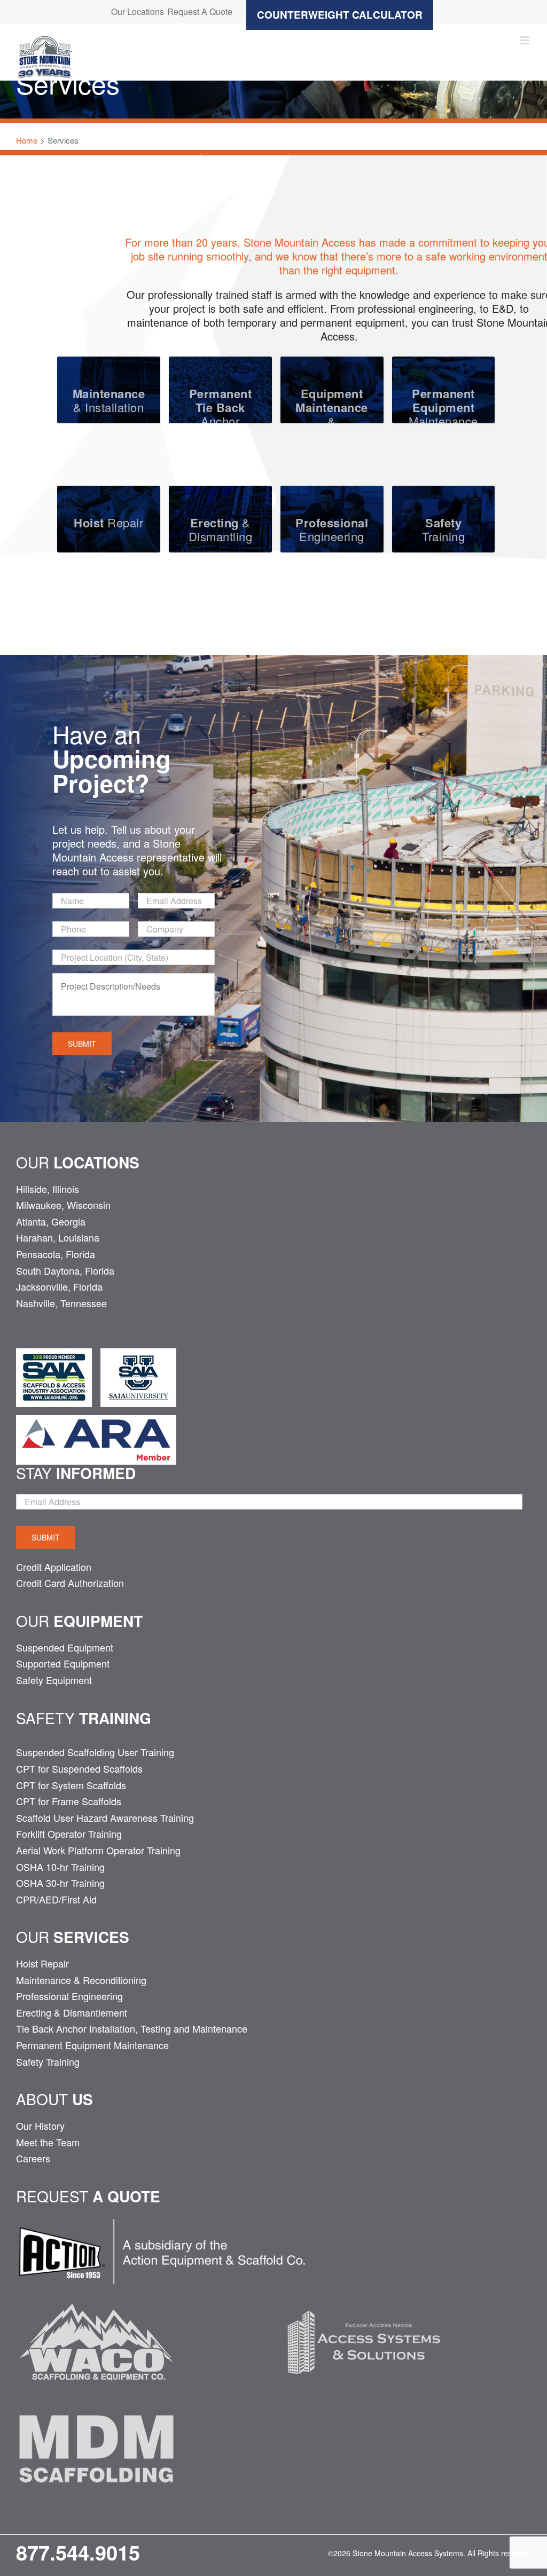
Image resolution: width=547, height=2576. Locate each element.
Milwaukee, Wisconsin (63, 1205)
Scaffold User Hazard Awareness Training (105, 1818)
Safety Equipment (54, 1680)
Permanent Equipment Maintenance (92, 2045)
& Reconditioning (332, 414)
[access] (364, 2294)
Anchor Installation (221, 414)
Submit (82, 1044)
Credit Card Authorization (70, 1583)
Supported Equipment (63, 1663)
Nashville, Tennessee (61, 1303)
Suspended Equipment (65, 1647)
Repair (108, 522)
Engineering (332, 529)
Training (443, 529)
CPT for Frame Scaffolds (69, 1801)
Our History (40, 2125)
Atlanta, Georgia (51, 1221)
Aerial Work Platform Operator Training (98, 1850)
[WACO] (96, 2294)
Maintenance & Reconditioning (81, 1980)
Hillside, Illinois (48, 1189)
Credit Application (54, 1567)
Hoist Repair (42, 1963)
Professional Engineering (69, 1996)
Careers (33, 2158)
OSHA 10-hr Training (60, 1867)
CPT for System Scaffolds (71, 1785)
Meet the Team (48, 2142)
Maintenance (443, 407)
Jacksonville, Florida (59, 1286)
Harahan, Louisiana (58, 1237)
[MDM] (96, 2401)
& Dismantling (221, 529)
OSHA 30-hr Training (60, 1883)
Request (88, 2196)
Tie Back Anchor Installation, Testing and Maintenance (132, 2028)
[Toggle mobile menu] (525, 40)
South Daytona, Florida (65, 1270)
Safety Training (48, 2061)
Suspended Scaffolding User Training (95, 1752)
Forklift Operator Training (69, 1834)
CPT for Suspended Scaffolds (79, 1768)
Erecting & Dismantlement (72, 2012)
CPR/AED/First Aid (56, 1899)
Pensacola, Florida (56, 1254)
